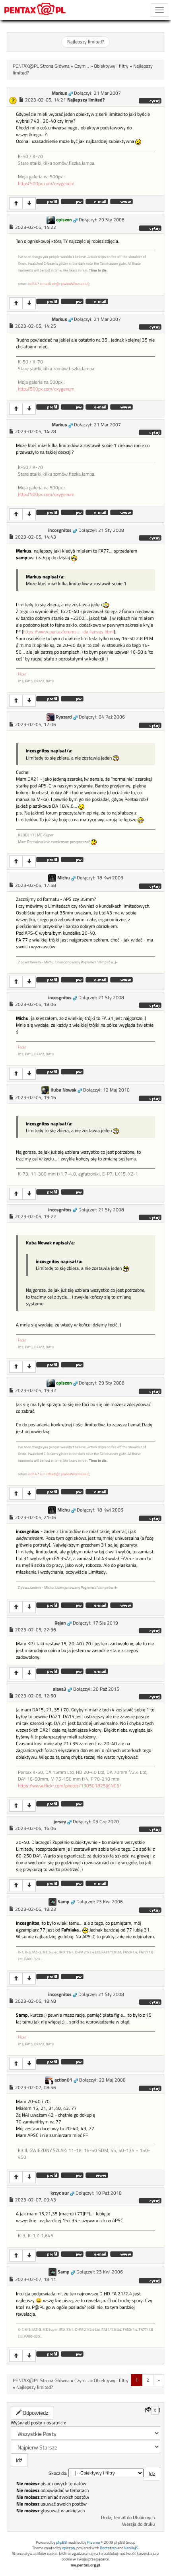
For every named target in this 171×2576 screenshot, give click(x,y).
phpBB (61, 2542)
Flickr (22, 674)
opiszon (64, 220)
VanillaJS (131, 2548)
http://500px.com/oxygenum (46, 184)
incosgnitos (60, 530)
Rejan (60, 1623)
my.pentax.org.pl (85, 2565)
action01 (63, 2080)
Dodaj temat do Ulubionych (128, 2517)
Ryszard (64, 717)
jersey (60, 1822)
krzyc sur (60, 2193)
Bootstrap (108, 2548)
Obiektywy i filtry (111, 66)
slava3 (60, 1689)
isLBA (32, 284)
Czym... (82, 66)
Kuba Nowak (63, 1090)
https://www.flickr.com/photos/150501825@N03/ (70, 1786)
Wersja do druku (138, 2524)
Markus (59, 93)
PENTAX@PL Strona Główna (41, 66)
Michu (64, 878)
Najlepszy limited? (85, 42)
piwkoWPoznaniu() (75, 284)
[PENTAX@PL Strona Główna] (35, 10)
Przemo (93, 2542)
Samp (64, 1902)
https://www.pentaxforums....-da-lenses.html (68, 632)
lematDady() (49, 284)
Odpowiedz (35, 2413)
